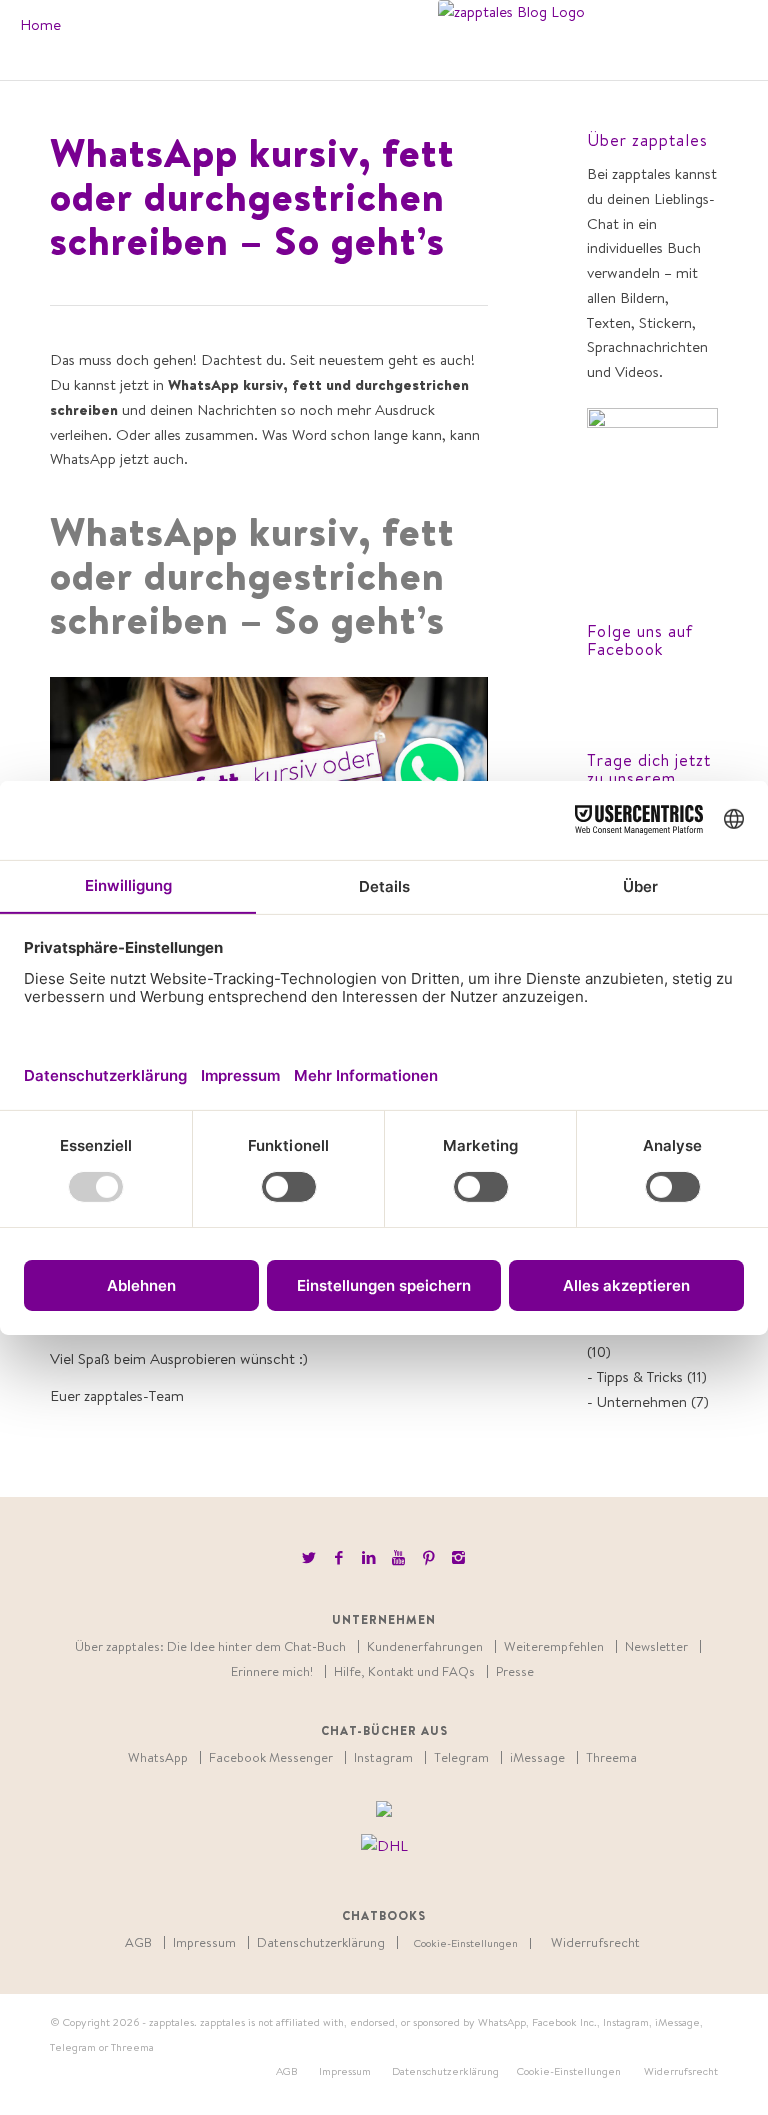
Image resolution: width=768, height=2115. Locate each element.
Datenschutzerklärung (321, 1942)
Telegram (461, 1757)
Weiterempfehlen (554, 1646)
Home (40, 24)
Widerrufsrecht (595, 1942)
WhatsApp (158, 1757)
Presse (515, 1671)
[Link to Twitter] (308, 1558)
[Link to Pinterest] (428, 1558)
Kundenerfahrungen (425, 1646)
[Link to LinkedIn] (368, 1558)
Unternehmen (642, 1401)
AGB (138, 1942)
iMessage (537, 1757)
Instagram (383, 1757)
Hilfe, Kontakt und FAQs (404, 1671)
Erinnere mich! (272, 1671)
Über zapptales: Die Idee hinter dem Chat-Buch (210, 1646)
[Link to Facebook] (338, 1558)
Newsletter (656, 1646)
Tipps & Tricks (640, 1376)
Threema (611, 1757)
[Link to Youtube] (398, 1558)
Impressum (204, 1942)
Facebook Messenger (271, 1757)
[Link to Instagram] (458, 1558)
